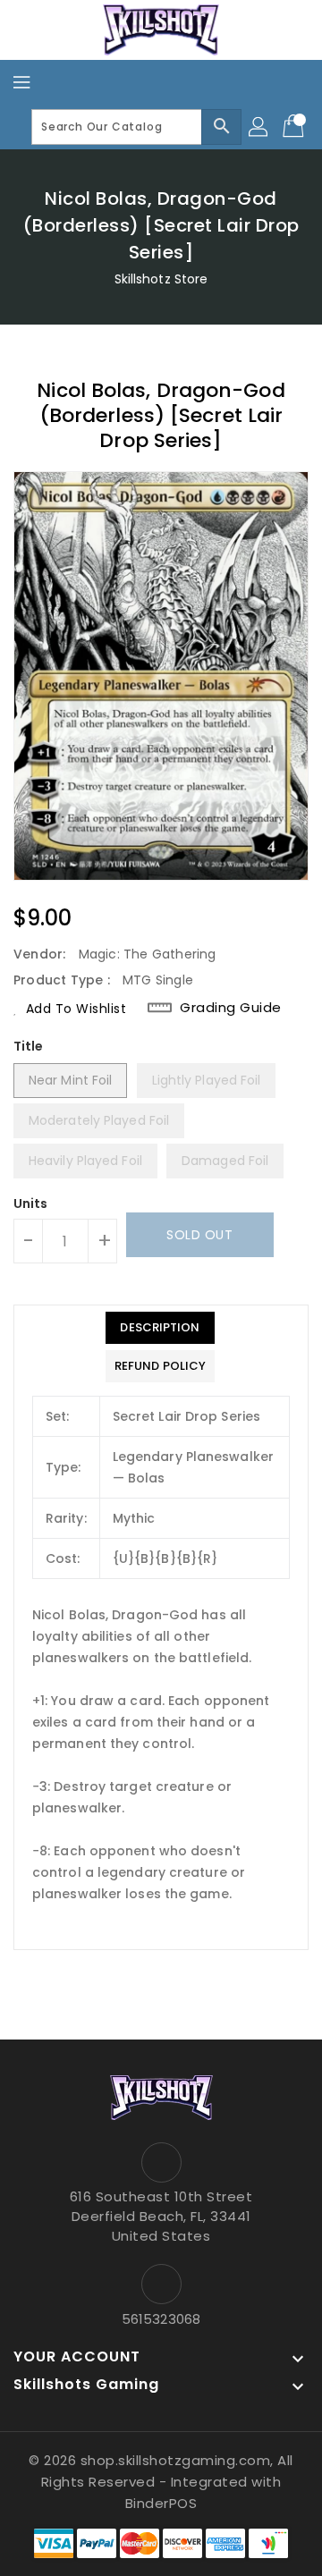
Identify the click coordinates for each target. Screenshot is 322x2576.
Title (29, 1046)
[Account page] (259, 127)
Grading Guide (231, 1008)
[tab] (160, 1328)
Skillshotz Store (161, 279)
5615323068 (161, 2319)
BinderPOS (161, 2503)
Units (31, 1204)
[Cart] (295, 127)
